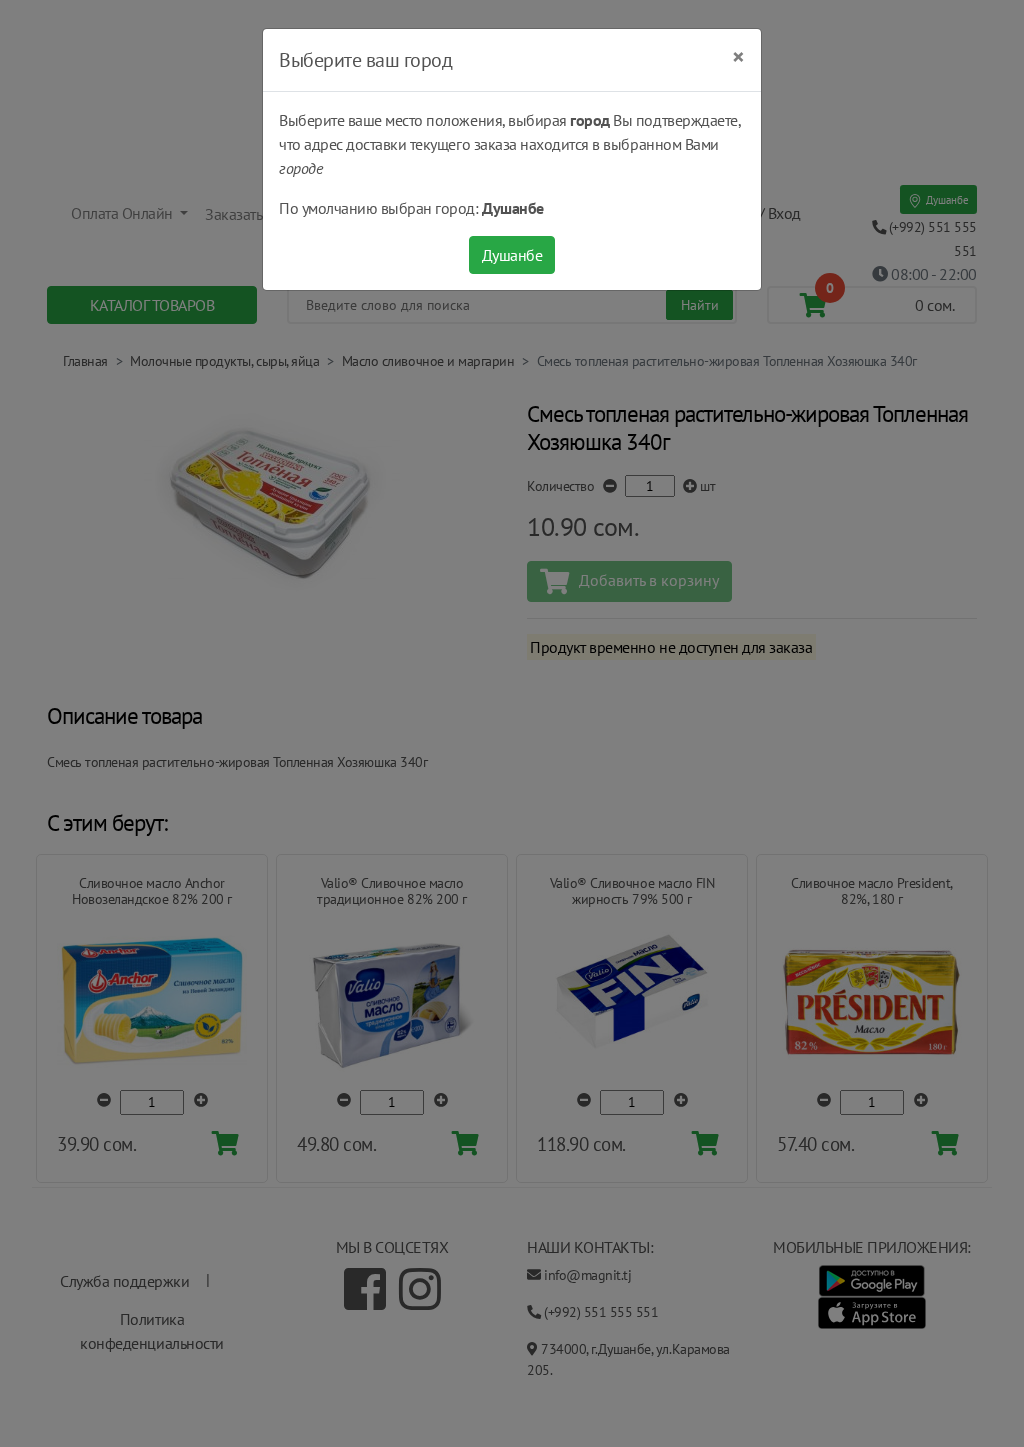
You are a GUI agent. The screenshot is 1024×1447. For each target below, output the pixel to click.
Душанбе (512, 255)
